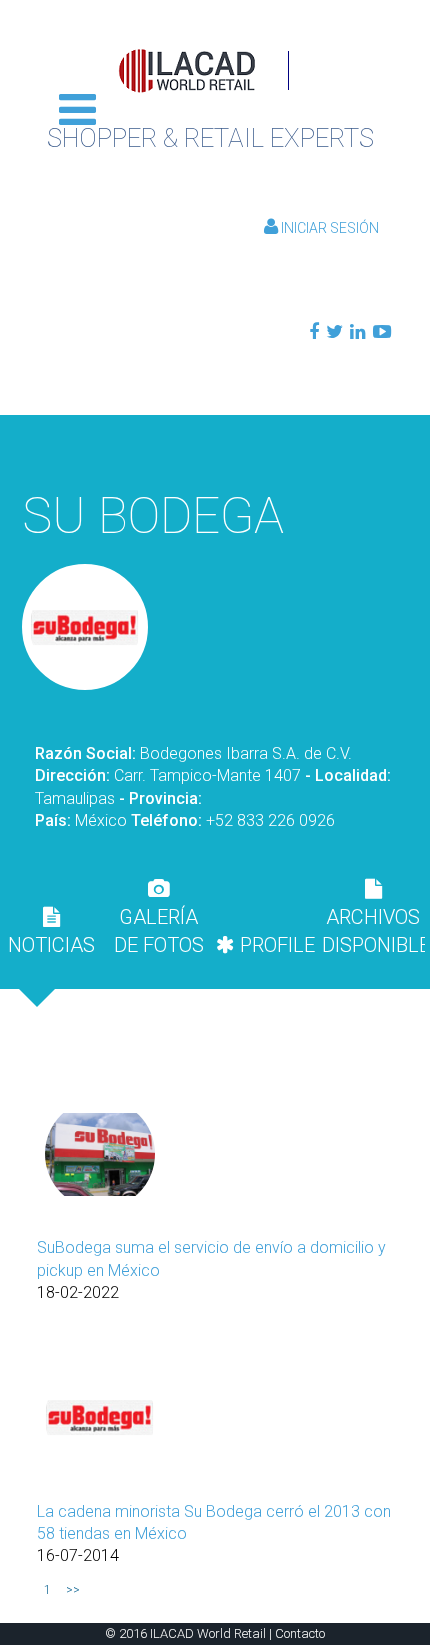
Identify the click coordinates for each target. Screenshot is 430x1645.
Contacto (300, 1633)
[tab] (51, 931)
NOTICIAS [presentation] (51, 945)
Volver (215, 447)
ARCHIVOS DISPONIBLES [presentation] (373, 931)
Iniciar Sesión (328, 228)
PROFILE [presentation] (275, 945)
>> (73, 1590)
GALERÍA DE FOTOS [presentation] (159, 931)
